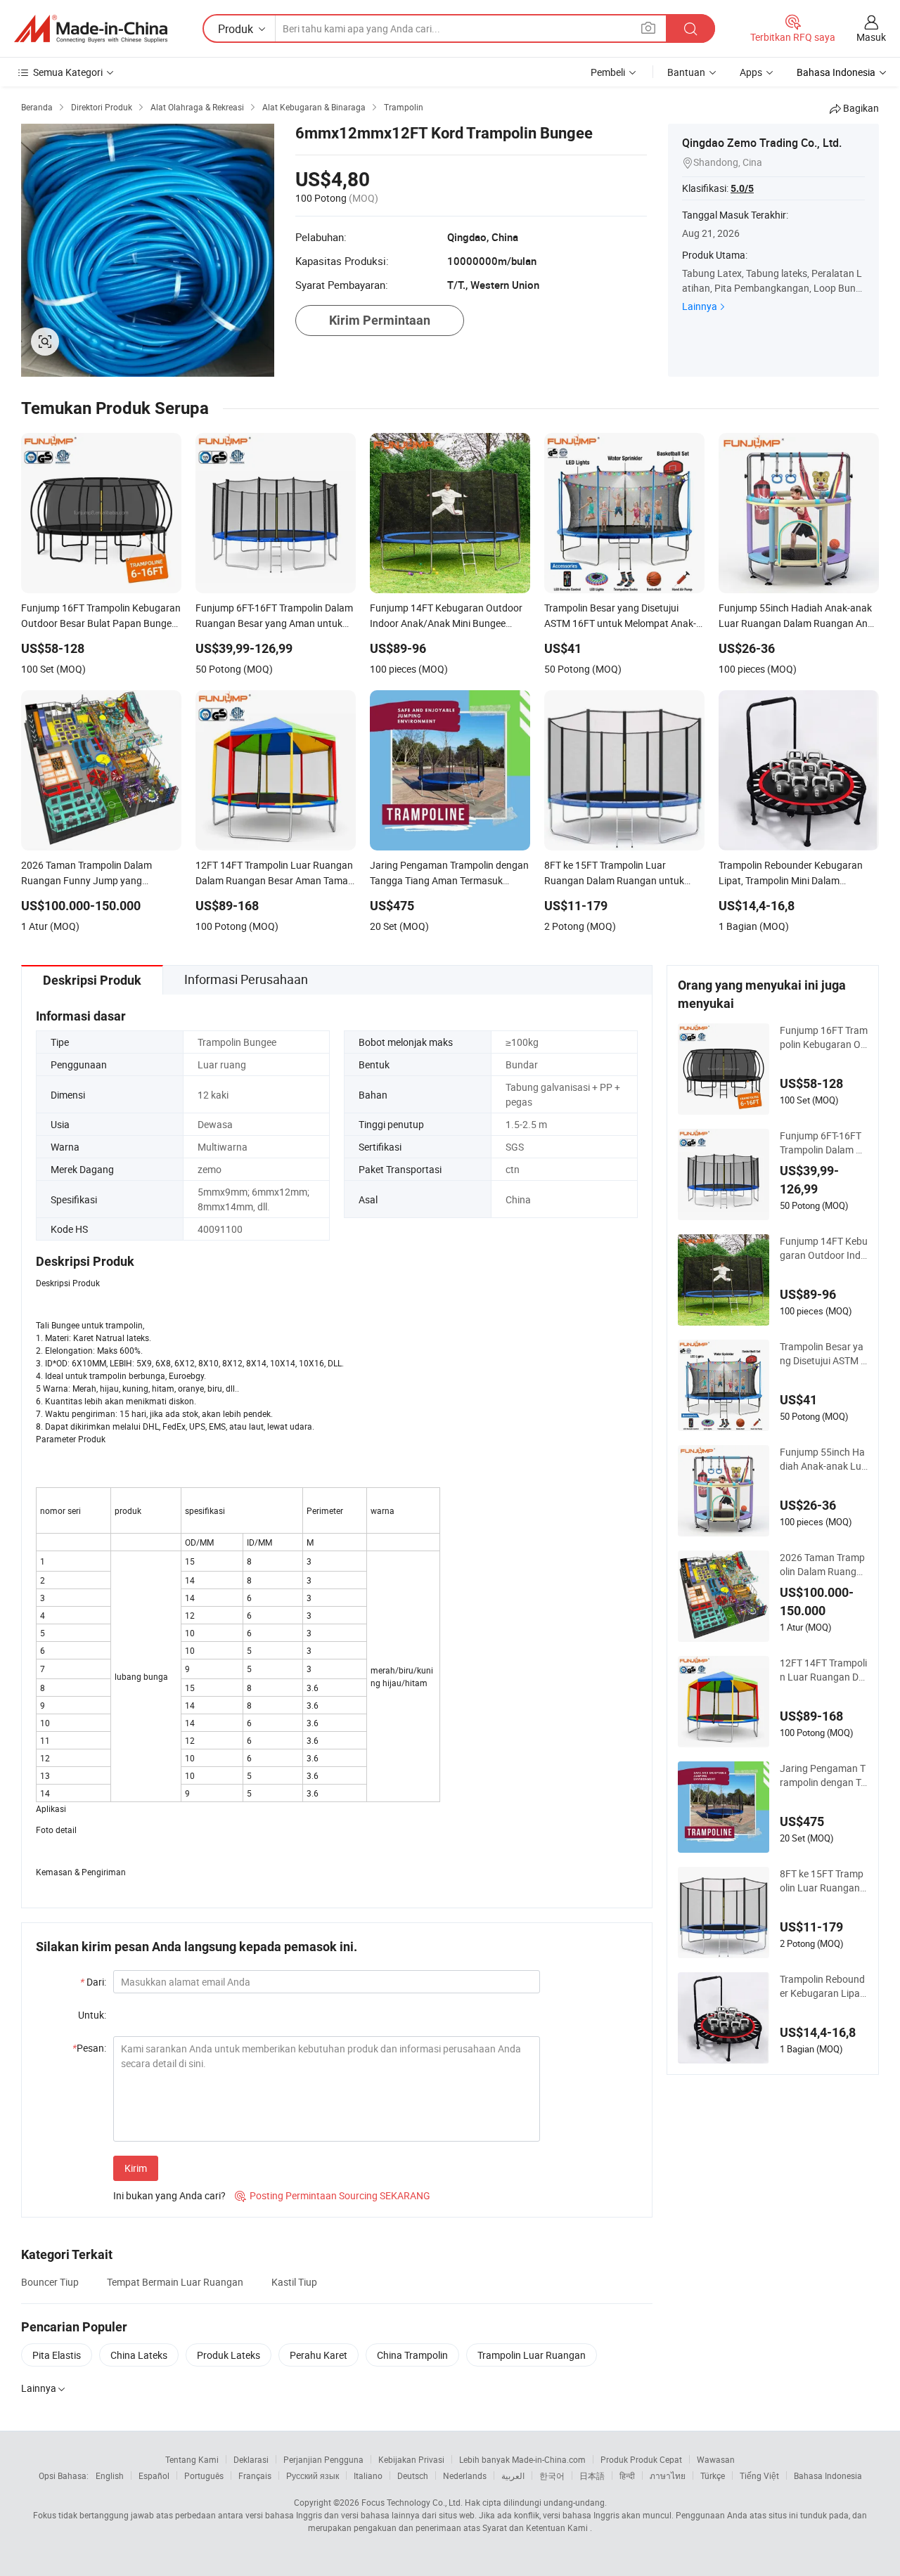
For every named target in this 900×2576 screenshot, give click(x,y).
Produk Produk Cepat (641, 2459)
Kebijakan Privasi (411, 2459)
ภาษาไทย (668, 2475)
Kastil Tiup (294, 2282)
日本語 (592, 2475)
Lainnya (700, 306)
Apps (751, 72)
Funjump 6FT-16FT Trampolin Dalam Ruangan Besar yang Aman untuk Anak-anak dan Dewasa (824, 1143)
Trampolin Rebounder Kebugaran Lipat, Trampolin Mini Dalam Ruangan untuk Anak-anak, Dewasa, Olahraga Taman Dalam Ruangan (823, 1986)
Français (255, 2475)
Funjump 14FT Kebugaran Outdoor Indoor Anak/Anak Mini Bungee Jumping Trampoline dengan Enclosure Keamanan (824, 1248)
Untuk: (92, 2015)
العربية (513, 2475)
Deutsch (413, 2475)
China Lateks (139, 2355)
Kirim (136, 2168)
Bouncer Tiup (50, 2282)
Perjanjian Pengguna (323, 2459)
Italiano (368, 2475)
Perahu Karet (319, 2355)
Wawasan (716, 2459)
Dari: (93, 1982)
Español (154, 2475)
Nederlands (465, 2475)
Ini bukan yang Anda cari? (169, 2195)
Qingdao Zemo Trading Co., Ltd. (762, 143)
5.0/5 (742, 188)
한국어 (552, 2475)
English (110, 2475)
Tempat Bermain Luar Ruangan (175, 2282)
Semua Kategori (68, 72)
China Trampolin (412, 2355)
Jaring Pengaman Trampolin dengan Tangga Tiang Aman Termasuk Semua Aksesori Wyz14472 (823, 1775)
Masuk (871, 37)
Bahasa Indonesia (828, 2475)
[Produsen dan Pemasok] (91, 29)
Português (204, 2475)
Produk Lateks (229, 2355)
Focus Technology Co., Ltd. (412, 2502)
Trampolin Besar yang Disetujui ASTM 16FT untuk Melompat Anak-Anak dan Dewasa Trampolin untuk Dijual (823, 1354)
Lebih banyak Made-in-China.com (522, 2459)
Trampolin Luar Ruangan (532, 2355)
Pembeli (608, 72)
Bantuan (686, 72)
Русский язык (313, 2475)
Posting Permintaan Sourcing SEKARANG (333, 2195)
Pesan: (89, 2048)
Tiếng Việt (759, 2475)
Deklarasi (251, 2459)
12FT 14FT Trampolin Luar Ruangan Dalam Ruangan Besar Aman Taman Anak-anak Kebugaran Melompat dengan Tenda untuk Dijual (824, 1670)
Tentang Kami (192, 2459)
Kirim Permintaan (380, 320)
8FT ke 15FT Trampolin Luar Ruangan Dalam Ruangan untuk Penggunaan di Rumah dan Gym (823, 1881)
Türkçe (713, 2475)
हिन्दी (627, 2475)
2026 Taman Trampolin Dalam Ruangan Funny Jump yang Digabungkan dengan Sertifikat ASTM (824, 1565)
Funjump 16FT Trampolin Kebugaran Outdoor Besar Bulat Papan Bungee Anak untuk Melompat (824, 1037)
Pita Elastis (57, 2355)
